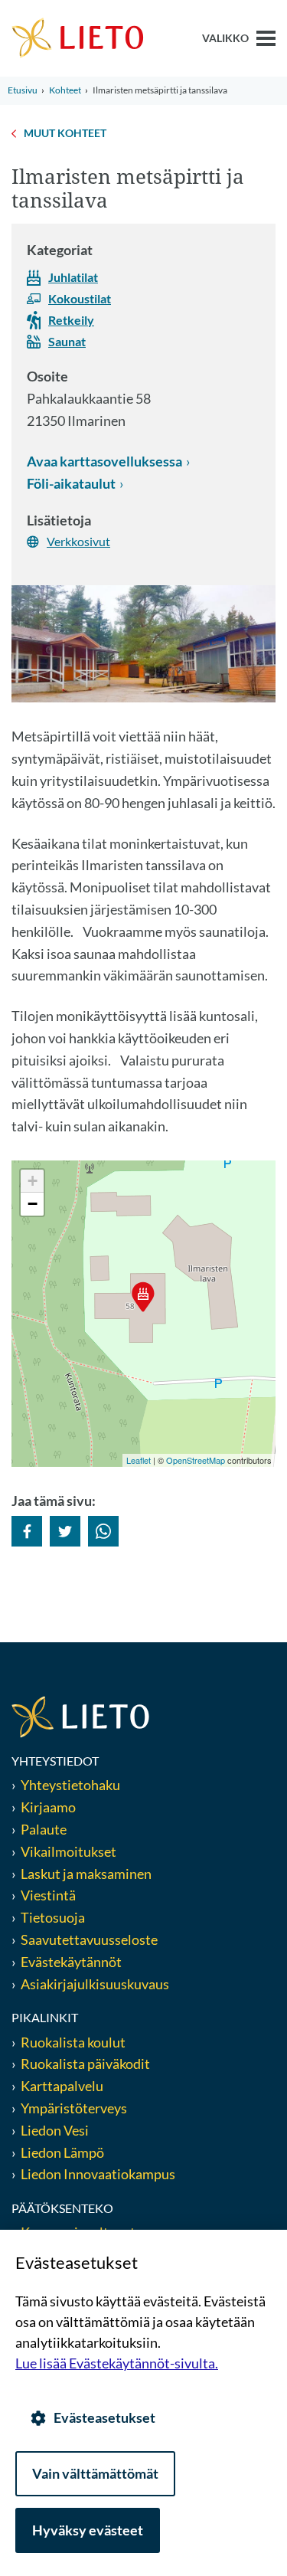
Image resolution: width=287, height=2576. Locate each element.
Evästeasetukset (104, 2417)
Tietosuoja (53, 1917)
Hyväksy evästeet (88, 2530)
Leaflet (139, 1460)
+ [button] (33, 1181)
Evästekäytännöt (71, 1962)
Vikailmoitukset (68, 1851)
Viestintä (48, 1895)
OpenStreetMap (196, 1460)
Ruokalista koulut (73, 2042)
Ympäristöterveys (74, 2108)
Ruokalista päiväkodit (85, 2064)
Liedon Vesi (56, 2130)
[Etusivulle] (78, 37)
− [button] (33, 1204)
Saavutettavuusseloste (89, 1939)
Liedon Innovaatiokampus (98, 2174)
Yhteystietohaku (70, 1785)
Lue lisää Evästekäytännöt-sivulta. (117, 2363)
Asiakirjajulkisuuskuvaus (95, 1984)
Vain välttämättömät (95, 2473)
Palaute (44, 1829)
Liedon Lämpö (62, 2152)
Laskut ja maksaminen (86, 1874)
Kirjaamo (48, 1807)
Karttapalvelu (62, 2086)
